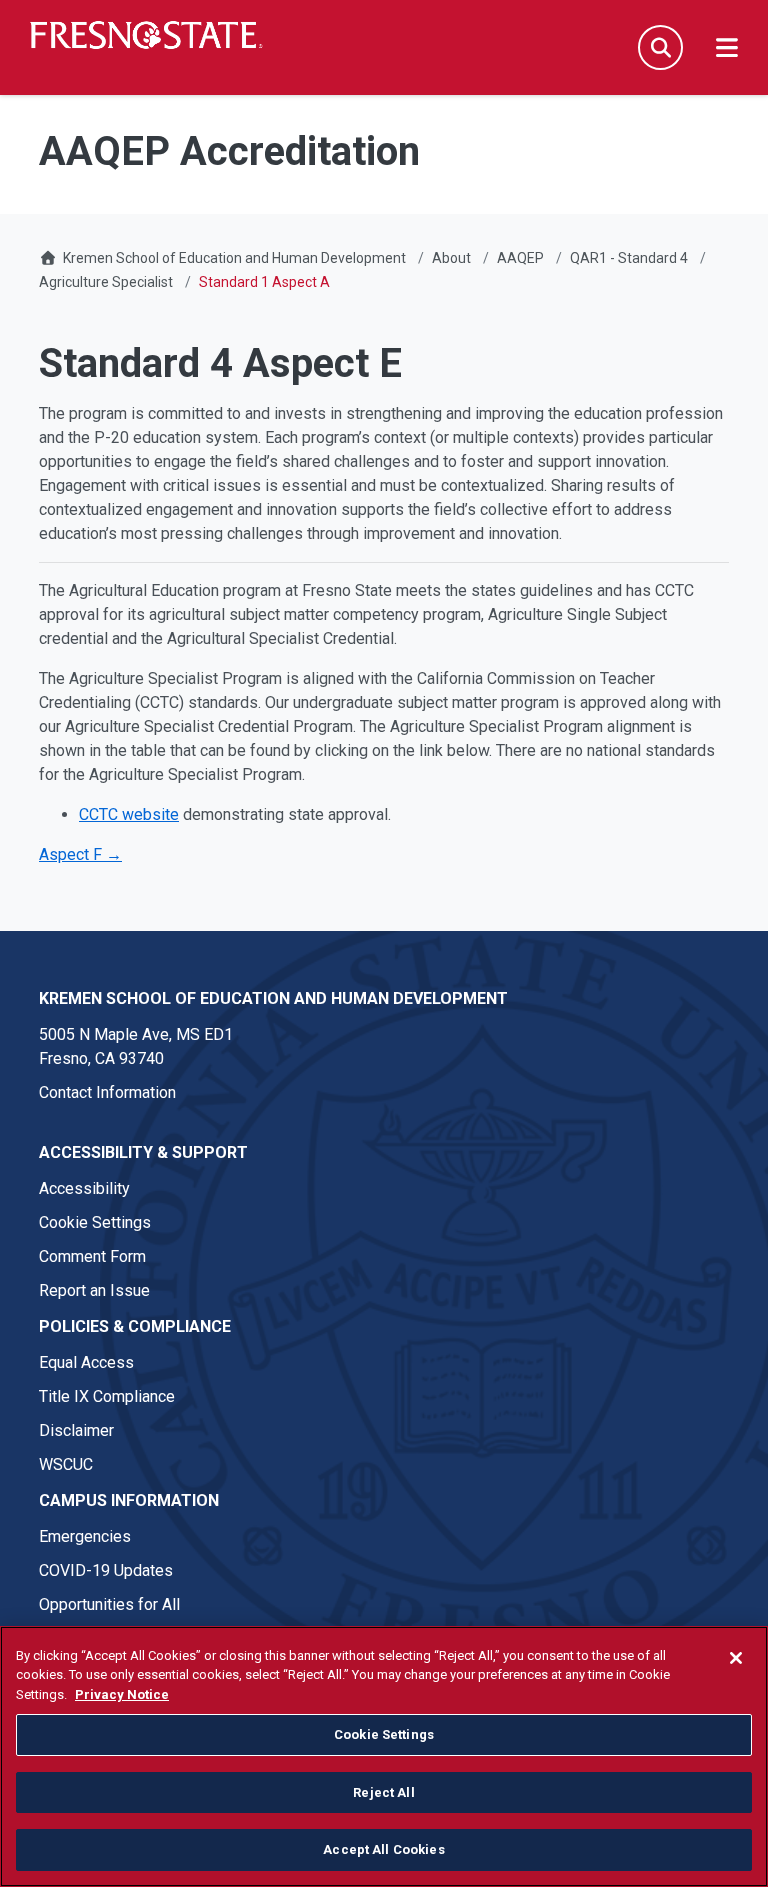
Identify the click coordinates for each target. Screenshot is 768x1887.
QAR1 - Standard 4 (629, 258)
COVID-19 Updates (106, 1570)
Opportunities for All (109, 1604)
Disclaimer (76, 1430)
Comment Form (92, 1256)
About (451, 258)
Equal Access (86, 1362)
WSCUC (66, 1464)
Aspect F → (80, 854)
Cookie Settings (95, 1222)
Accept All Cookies (383, 1849)
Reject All (383, 1792)
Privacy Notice (122, 1694)
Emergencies (85, 1536)
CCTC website (129, 814)
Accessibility (84, 1188)
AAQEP (520, 258)
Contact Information (107, 1092)
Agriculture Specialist (106, 282)
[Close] (736, 1658)
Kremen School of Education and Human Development (234, 258)
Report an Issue (94, 1290)
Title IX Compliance (107, 1396)
